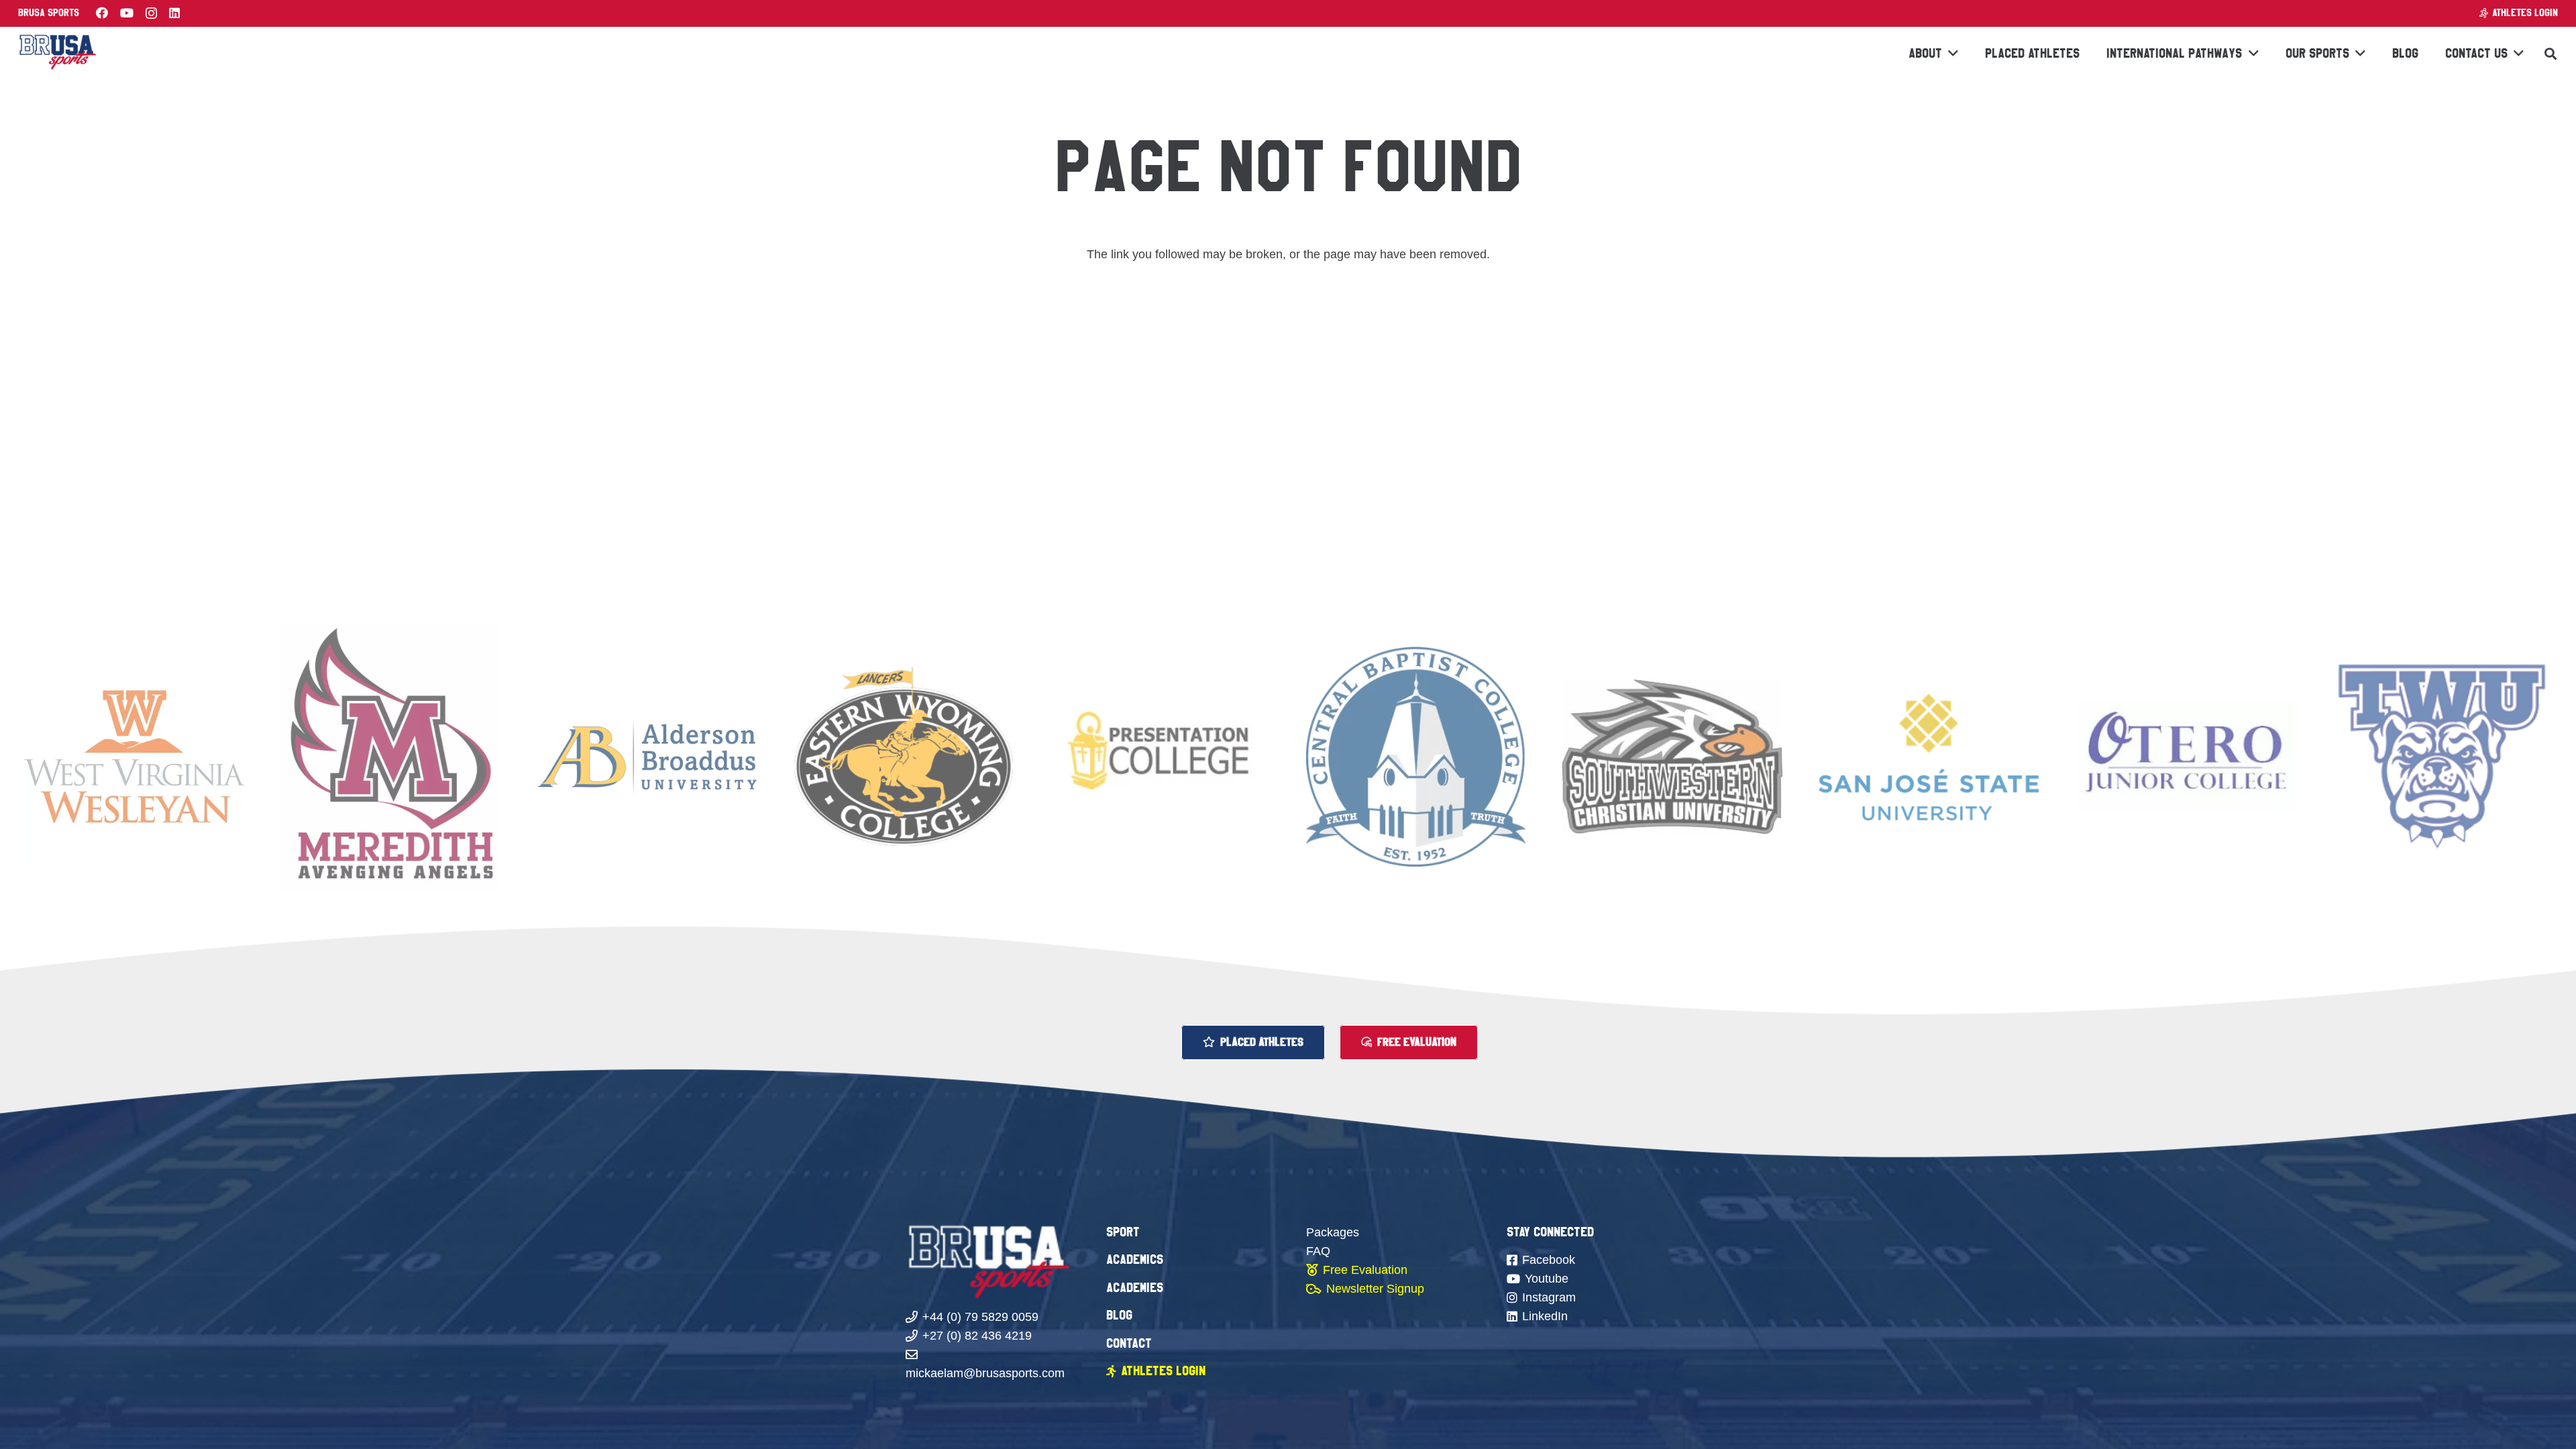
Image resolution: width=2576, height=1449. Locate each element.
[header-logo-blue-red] (57, 54)
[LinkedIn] (174, 13)
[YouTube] (127, 13)
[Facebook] (102, 13)
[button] (2551, 54)
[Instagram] (151, 13)
